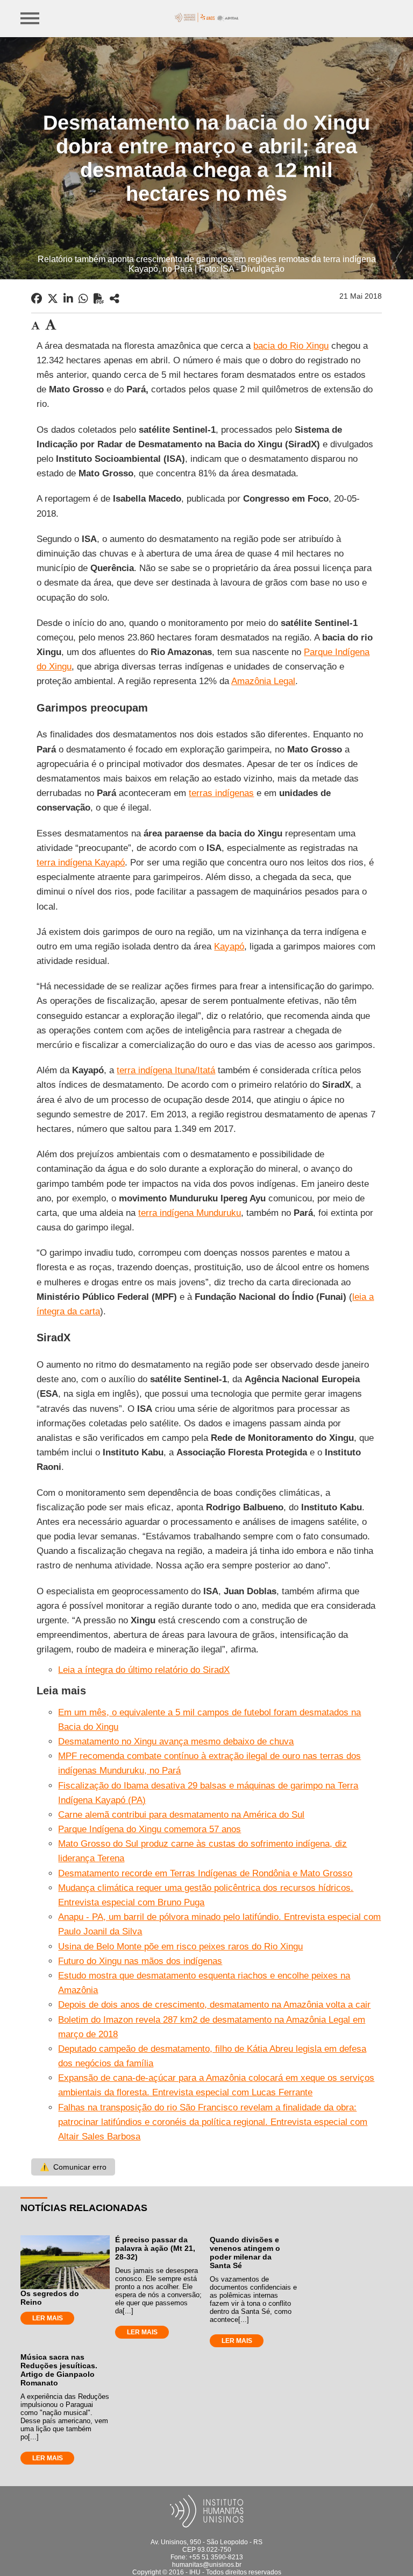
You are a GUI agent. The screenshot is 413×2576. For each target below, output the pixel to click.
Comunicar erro (73, 2167)
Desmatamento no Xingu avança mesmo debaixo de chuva (176, 1741)
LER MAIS (48, 2318)
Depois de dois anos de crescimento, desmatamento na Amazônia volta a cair (214, 2005)
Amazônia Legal (263, 681)
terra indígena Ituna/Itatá (166, 1070)
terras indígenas (221, 793)
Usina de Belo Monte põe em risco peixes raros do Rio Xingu (180, 1947)
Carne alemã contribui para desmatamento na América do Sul (181, 1815)
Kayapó (229, 946)
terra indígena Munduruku (190, 1213)
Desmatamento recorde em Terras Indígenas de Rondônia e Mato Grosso (205, 1873)
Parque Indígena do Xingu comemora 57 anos (149, 1829)
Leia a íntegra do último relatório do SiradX (144, 1670)
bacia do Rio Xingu (291, 346)
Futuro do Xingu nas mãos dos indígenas (140, 1961)
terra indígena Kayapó (81, 863)
